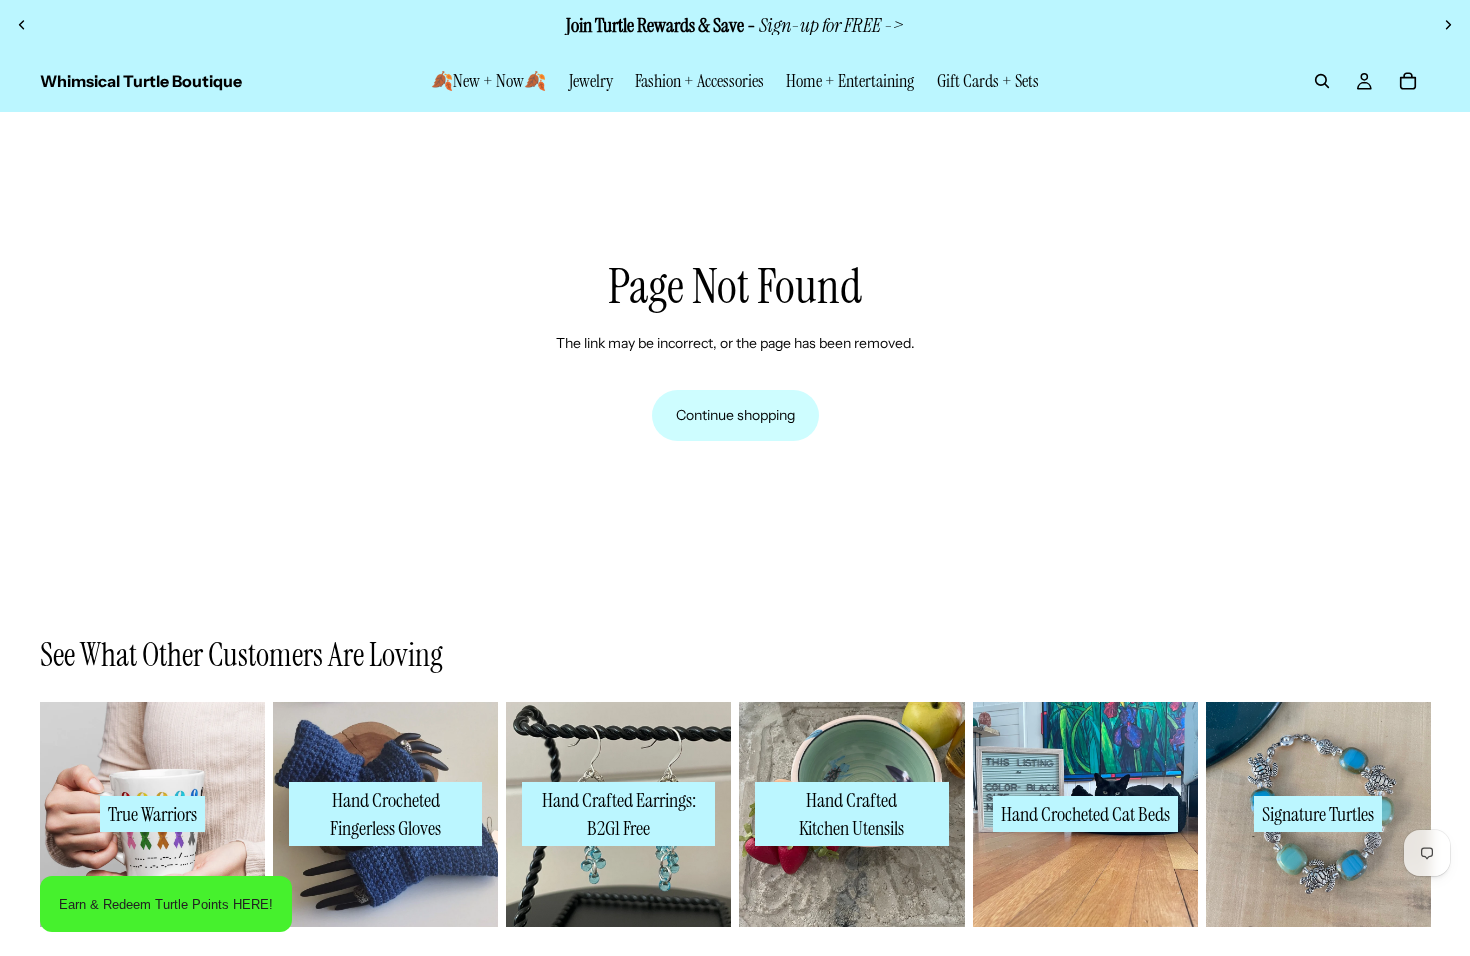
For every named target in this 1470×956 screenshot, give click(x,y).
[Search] (1322, 81)
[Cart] (1408, 81)
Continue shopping (735, 415)
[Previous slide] (22, 25)
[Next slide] (1448, 25)
